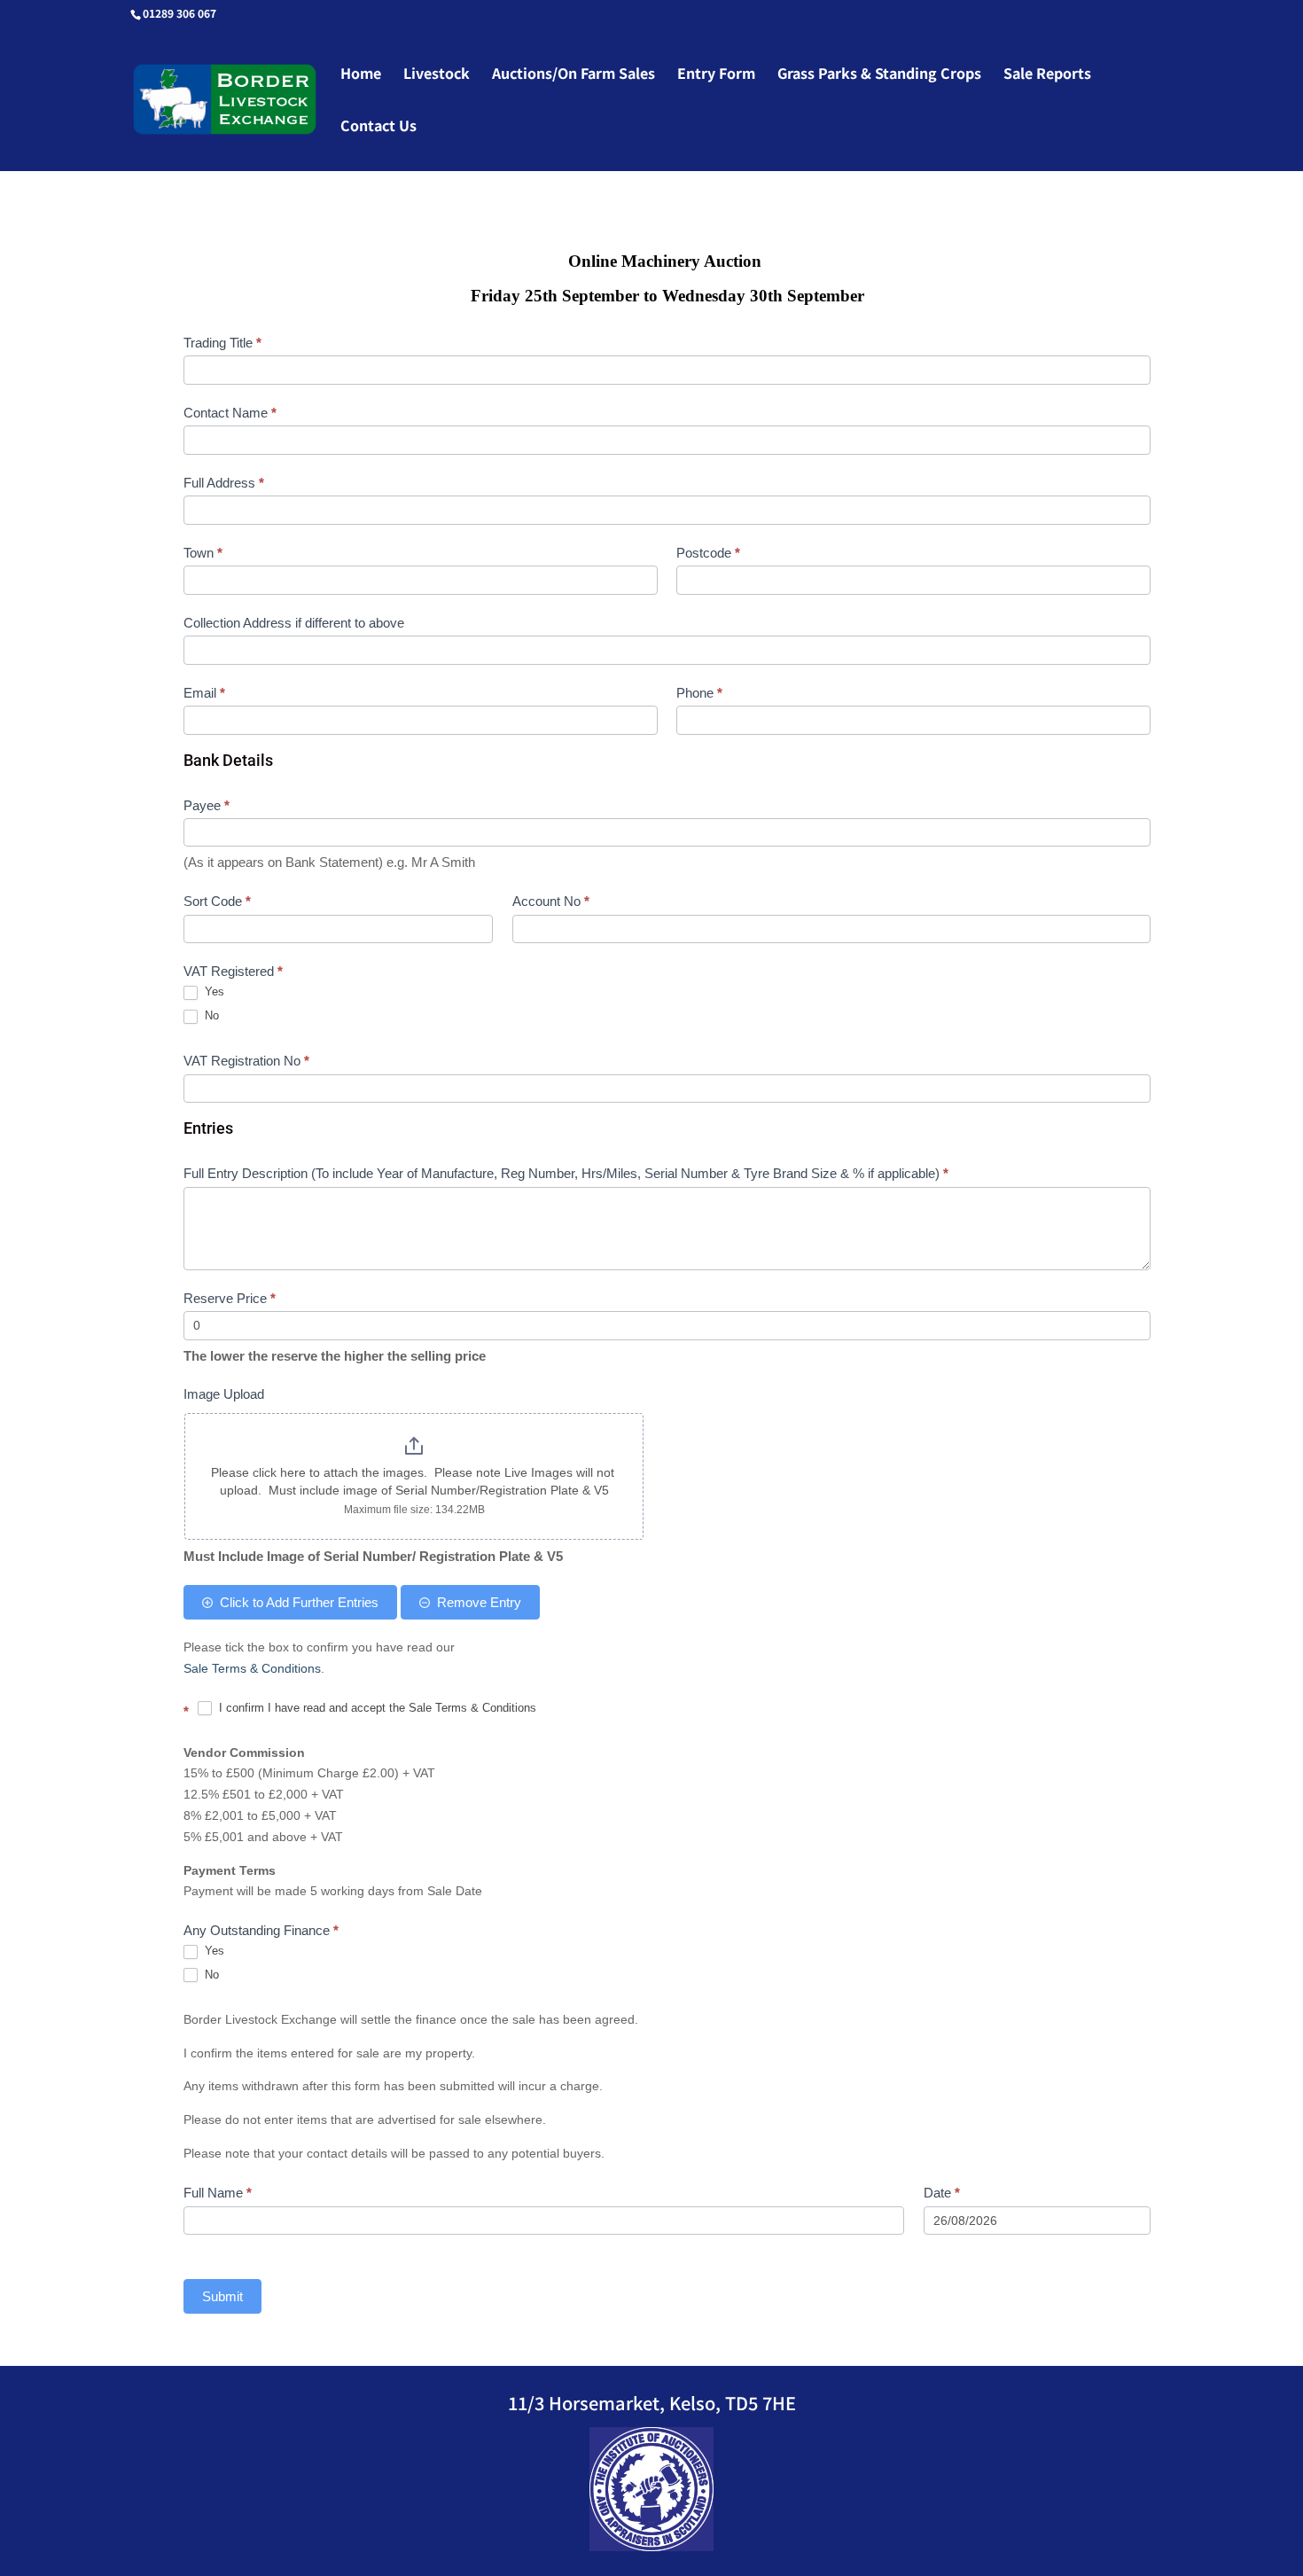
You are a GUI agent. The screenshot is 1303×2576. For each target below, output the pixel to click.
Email (204, 693)
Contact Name (230, 413)
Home (361, 75)
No (210, 1015)
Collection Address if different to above (294, 623)
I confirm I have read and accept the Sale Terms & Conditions (376, 1708)
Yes (213, 991)
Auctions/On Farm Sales (573, 75)
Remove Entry (479, 1602)
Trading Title (222, 343)
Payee (207, 805)
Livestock (437, 75)
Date (942, 2193)
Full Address (224, 483)
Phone (699, 693)
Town (203, 553)
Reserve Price (230, 1298)
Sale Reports (1047, 75)
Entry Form (716, 75)
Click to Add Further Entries (299, 1602)
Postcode (708, 553)
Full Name (218, 2193)
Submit (222, 2296)
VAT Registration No (246, 1061)
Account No (551, 901)
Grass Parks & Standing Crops (879, 75)
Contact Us (378, 127)
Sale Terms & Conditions (252, 1668)
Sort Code (217, 901)
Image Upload (224, 1394)
